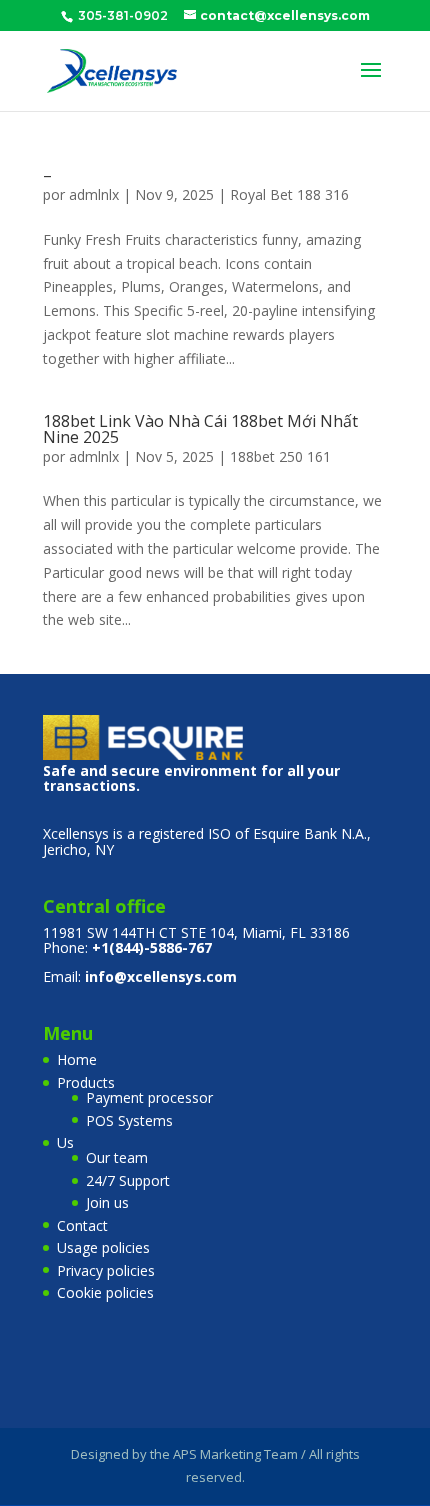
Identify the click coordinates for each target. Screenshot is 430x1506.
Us (65, 1142)
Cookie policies (105, 1292)
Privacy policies (106, 1270)
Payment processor (149, 1097)
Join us (107, 1202)
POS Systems (129, 1120)
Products (86, 1082)
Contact (82, 1225)
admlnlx (94, 194)
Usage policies (103, 1247)
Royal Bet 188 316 (289, 194)
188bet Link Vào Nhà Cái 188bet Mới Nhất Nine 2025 (200, 429)
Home (77, 1059)
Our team (117, 1157)
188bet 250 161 (280, 456)
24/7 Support (128, 1180)
